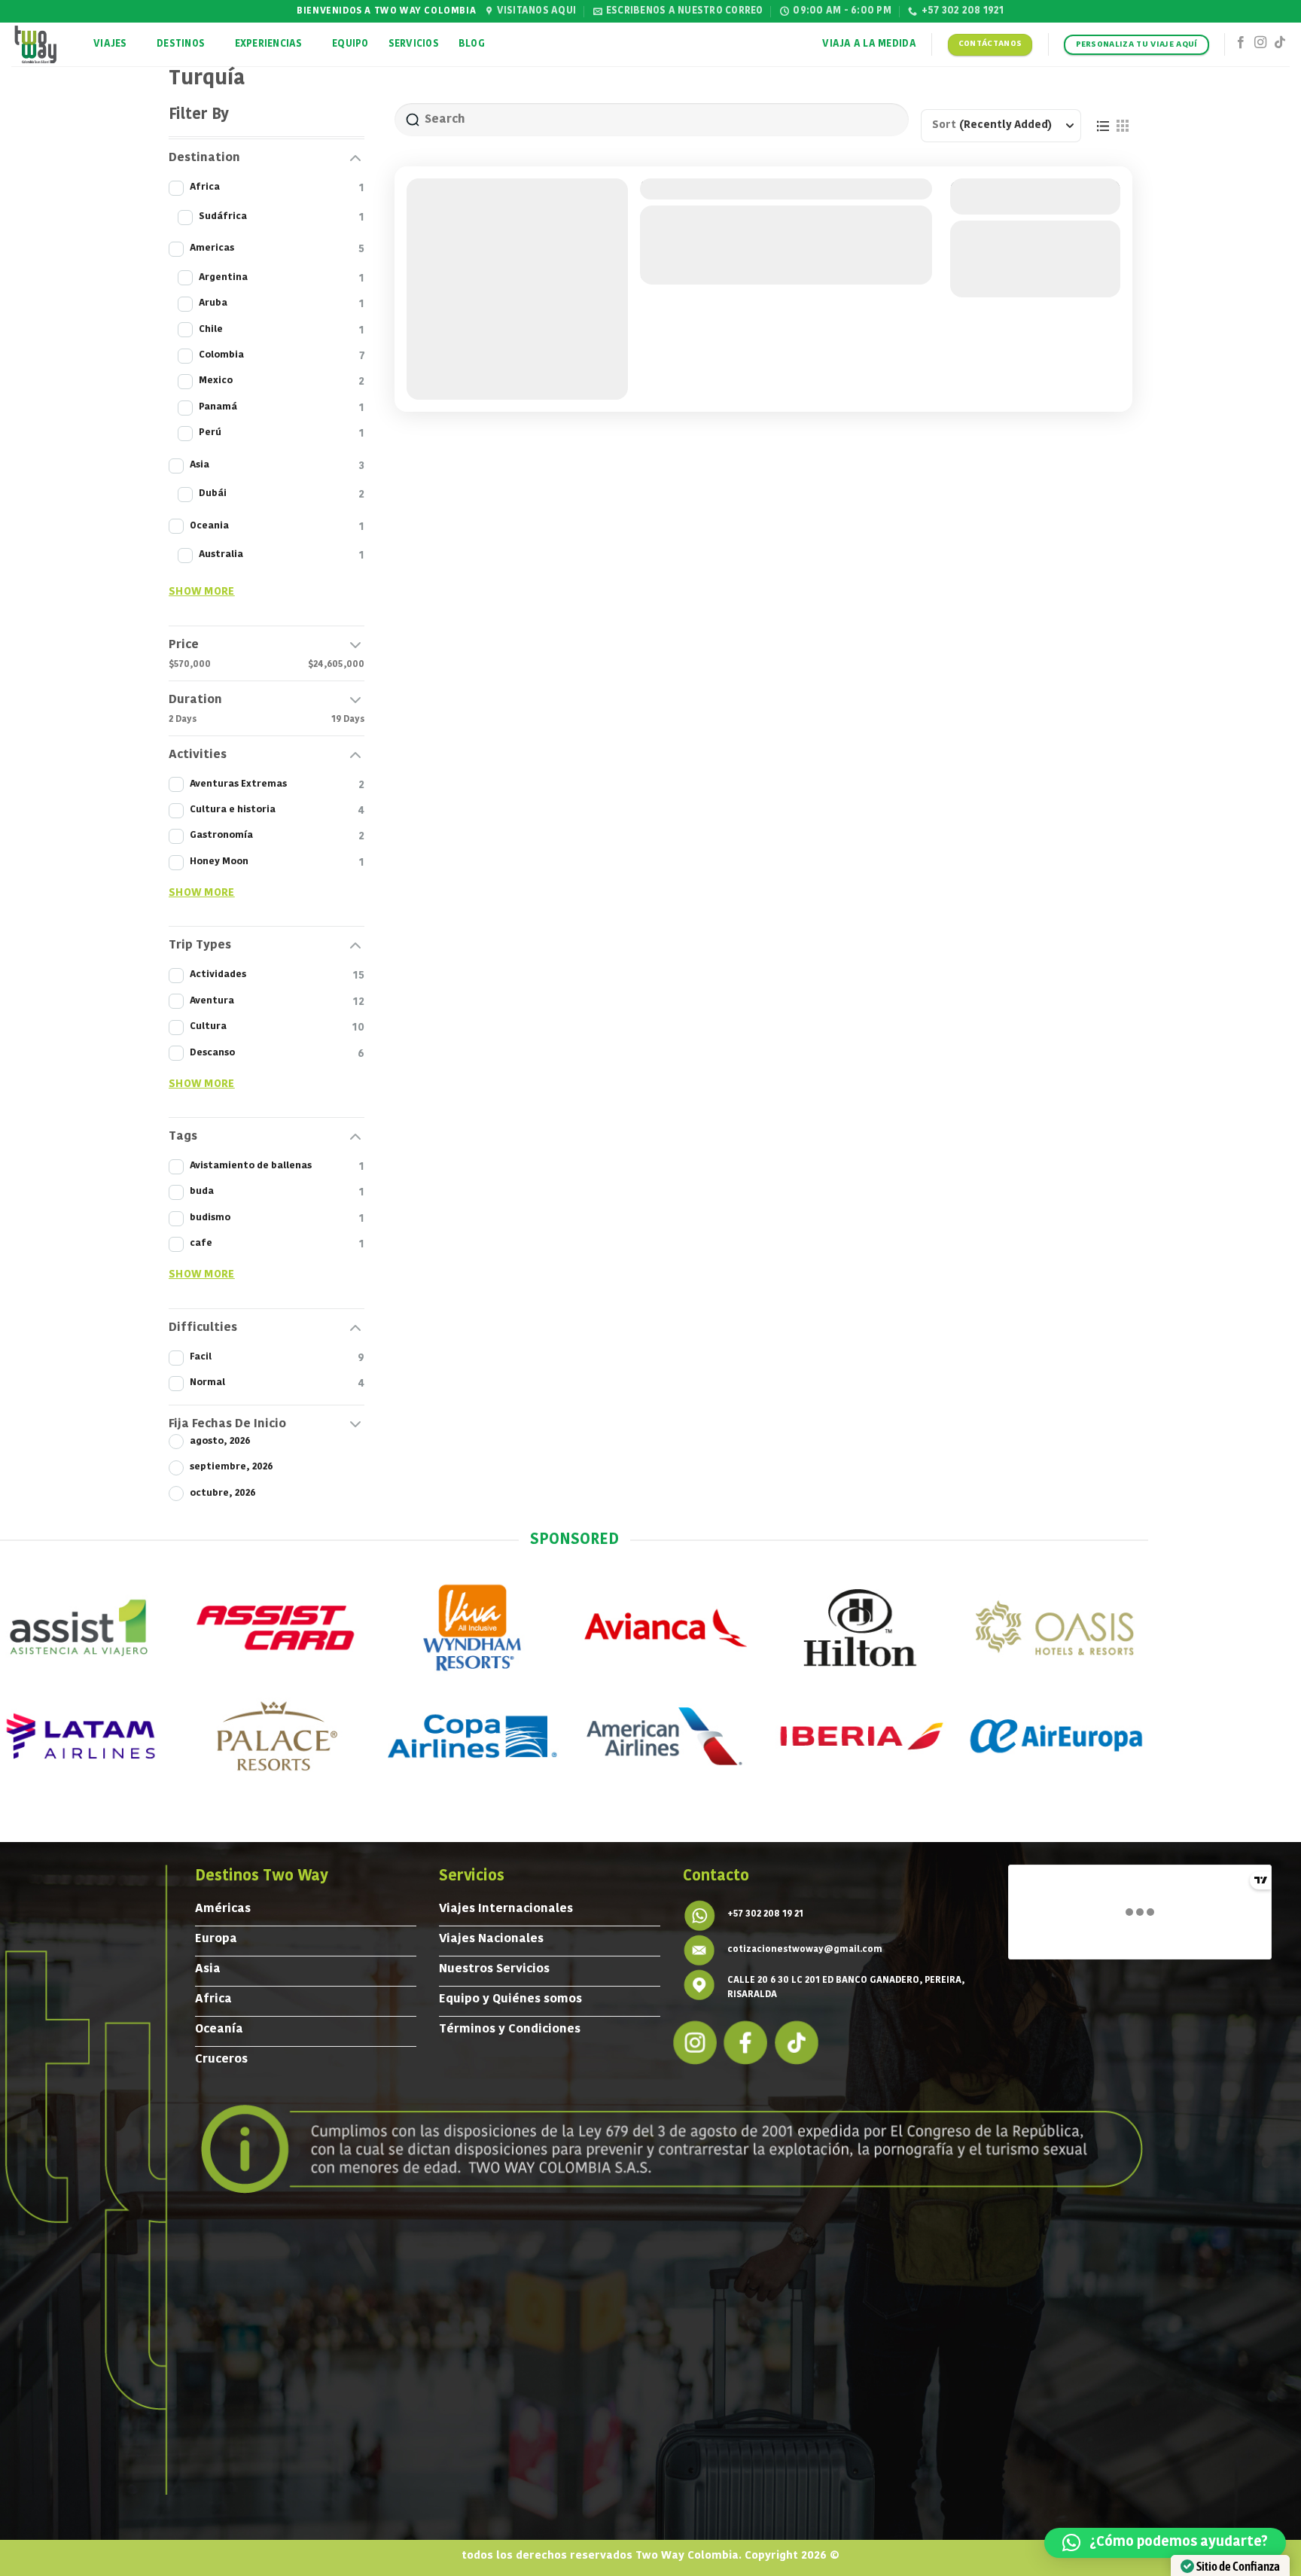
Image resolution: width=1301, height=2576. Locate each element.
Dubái (708, 251)
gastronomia (725, 216)
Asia (671, 251)
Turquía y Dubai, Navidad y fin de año (776, 189)
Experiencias (269, 44)
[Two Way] (41, 44)
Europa (753, 251)
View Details (1035, 238)
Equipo (350, 44)
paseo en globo (809, 216)
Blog (472, 44)
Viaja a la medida (869, 44)
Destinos (181, 44)
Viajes (110, 44)
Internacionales (828, 251)
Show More (202, 592)
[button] (1165, 2543)
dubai (661, 216)
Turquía (906, 251)
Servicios (414, 44)
